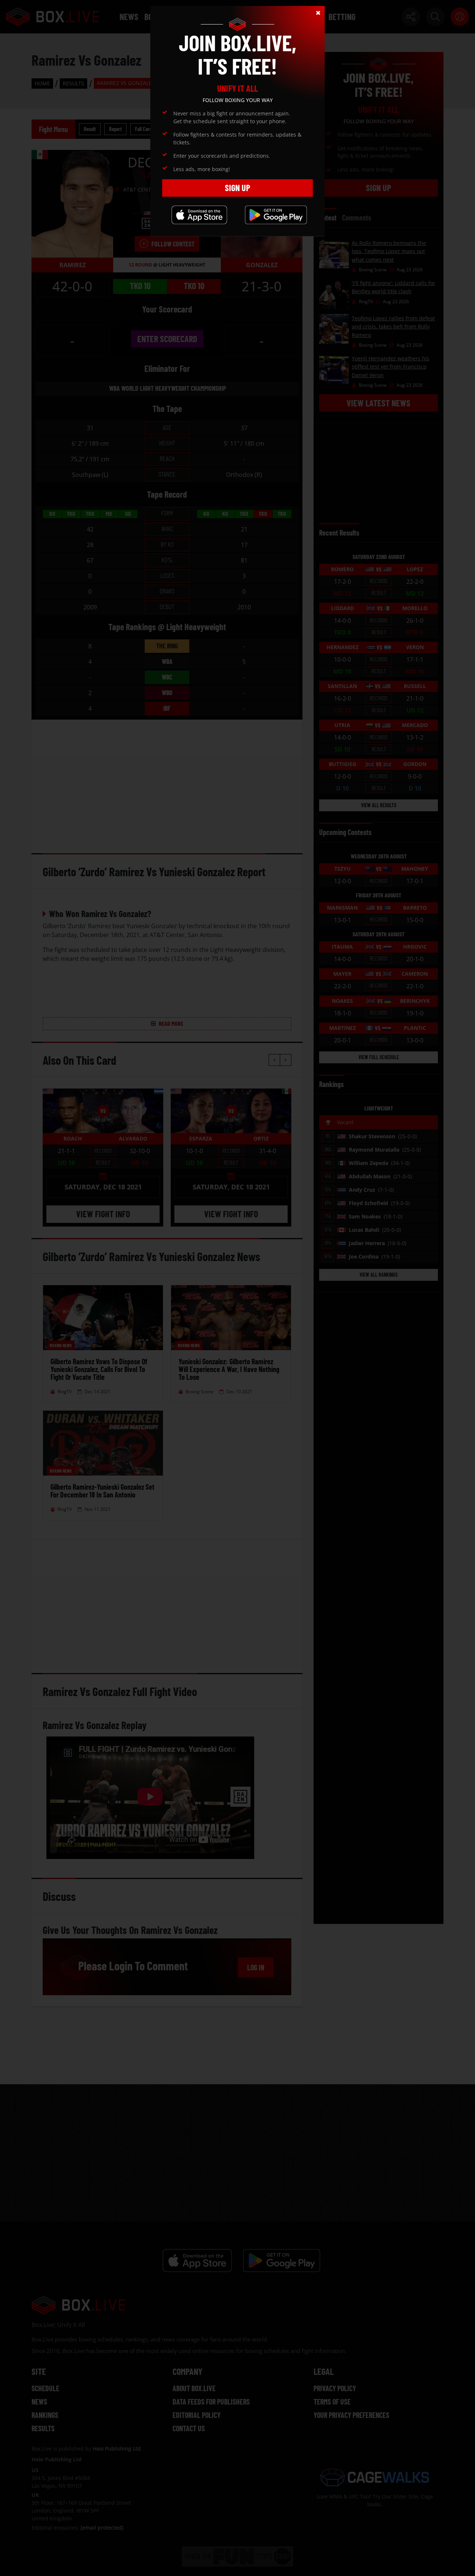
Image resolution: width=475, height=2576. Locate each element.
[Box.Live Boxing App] (199, 215)
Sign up (237, 188)
